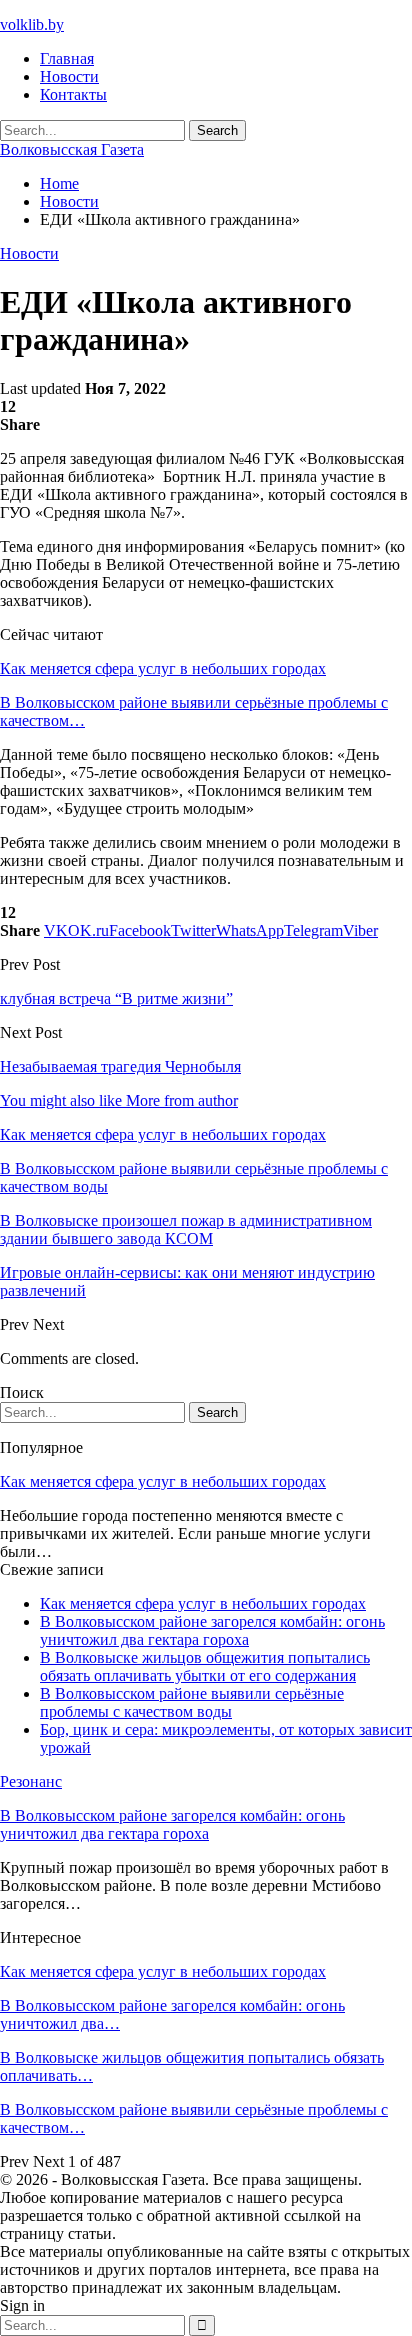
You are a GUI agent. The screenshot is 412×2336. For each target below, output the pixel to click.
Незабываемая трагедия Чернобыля (120, 1066)
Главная (67, 58)
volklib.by (32, 24)
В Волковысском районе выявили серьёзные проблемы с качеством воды (192, 1702)
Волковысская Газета (72, 149)
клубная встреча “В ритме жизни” (116, 998)
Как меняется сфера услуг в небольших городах (163, 668)
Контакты (73, 94)
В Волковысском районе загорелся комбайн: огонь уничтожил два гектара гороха (212, 1630)
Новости (69, 76)
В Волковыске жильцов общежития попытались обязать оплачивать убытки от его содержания (205, 1666)
